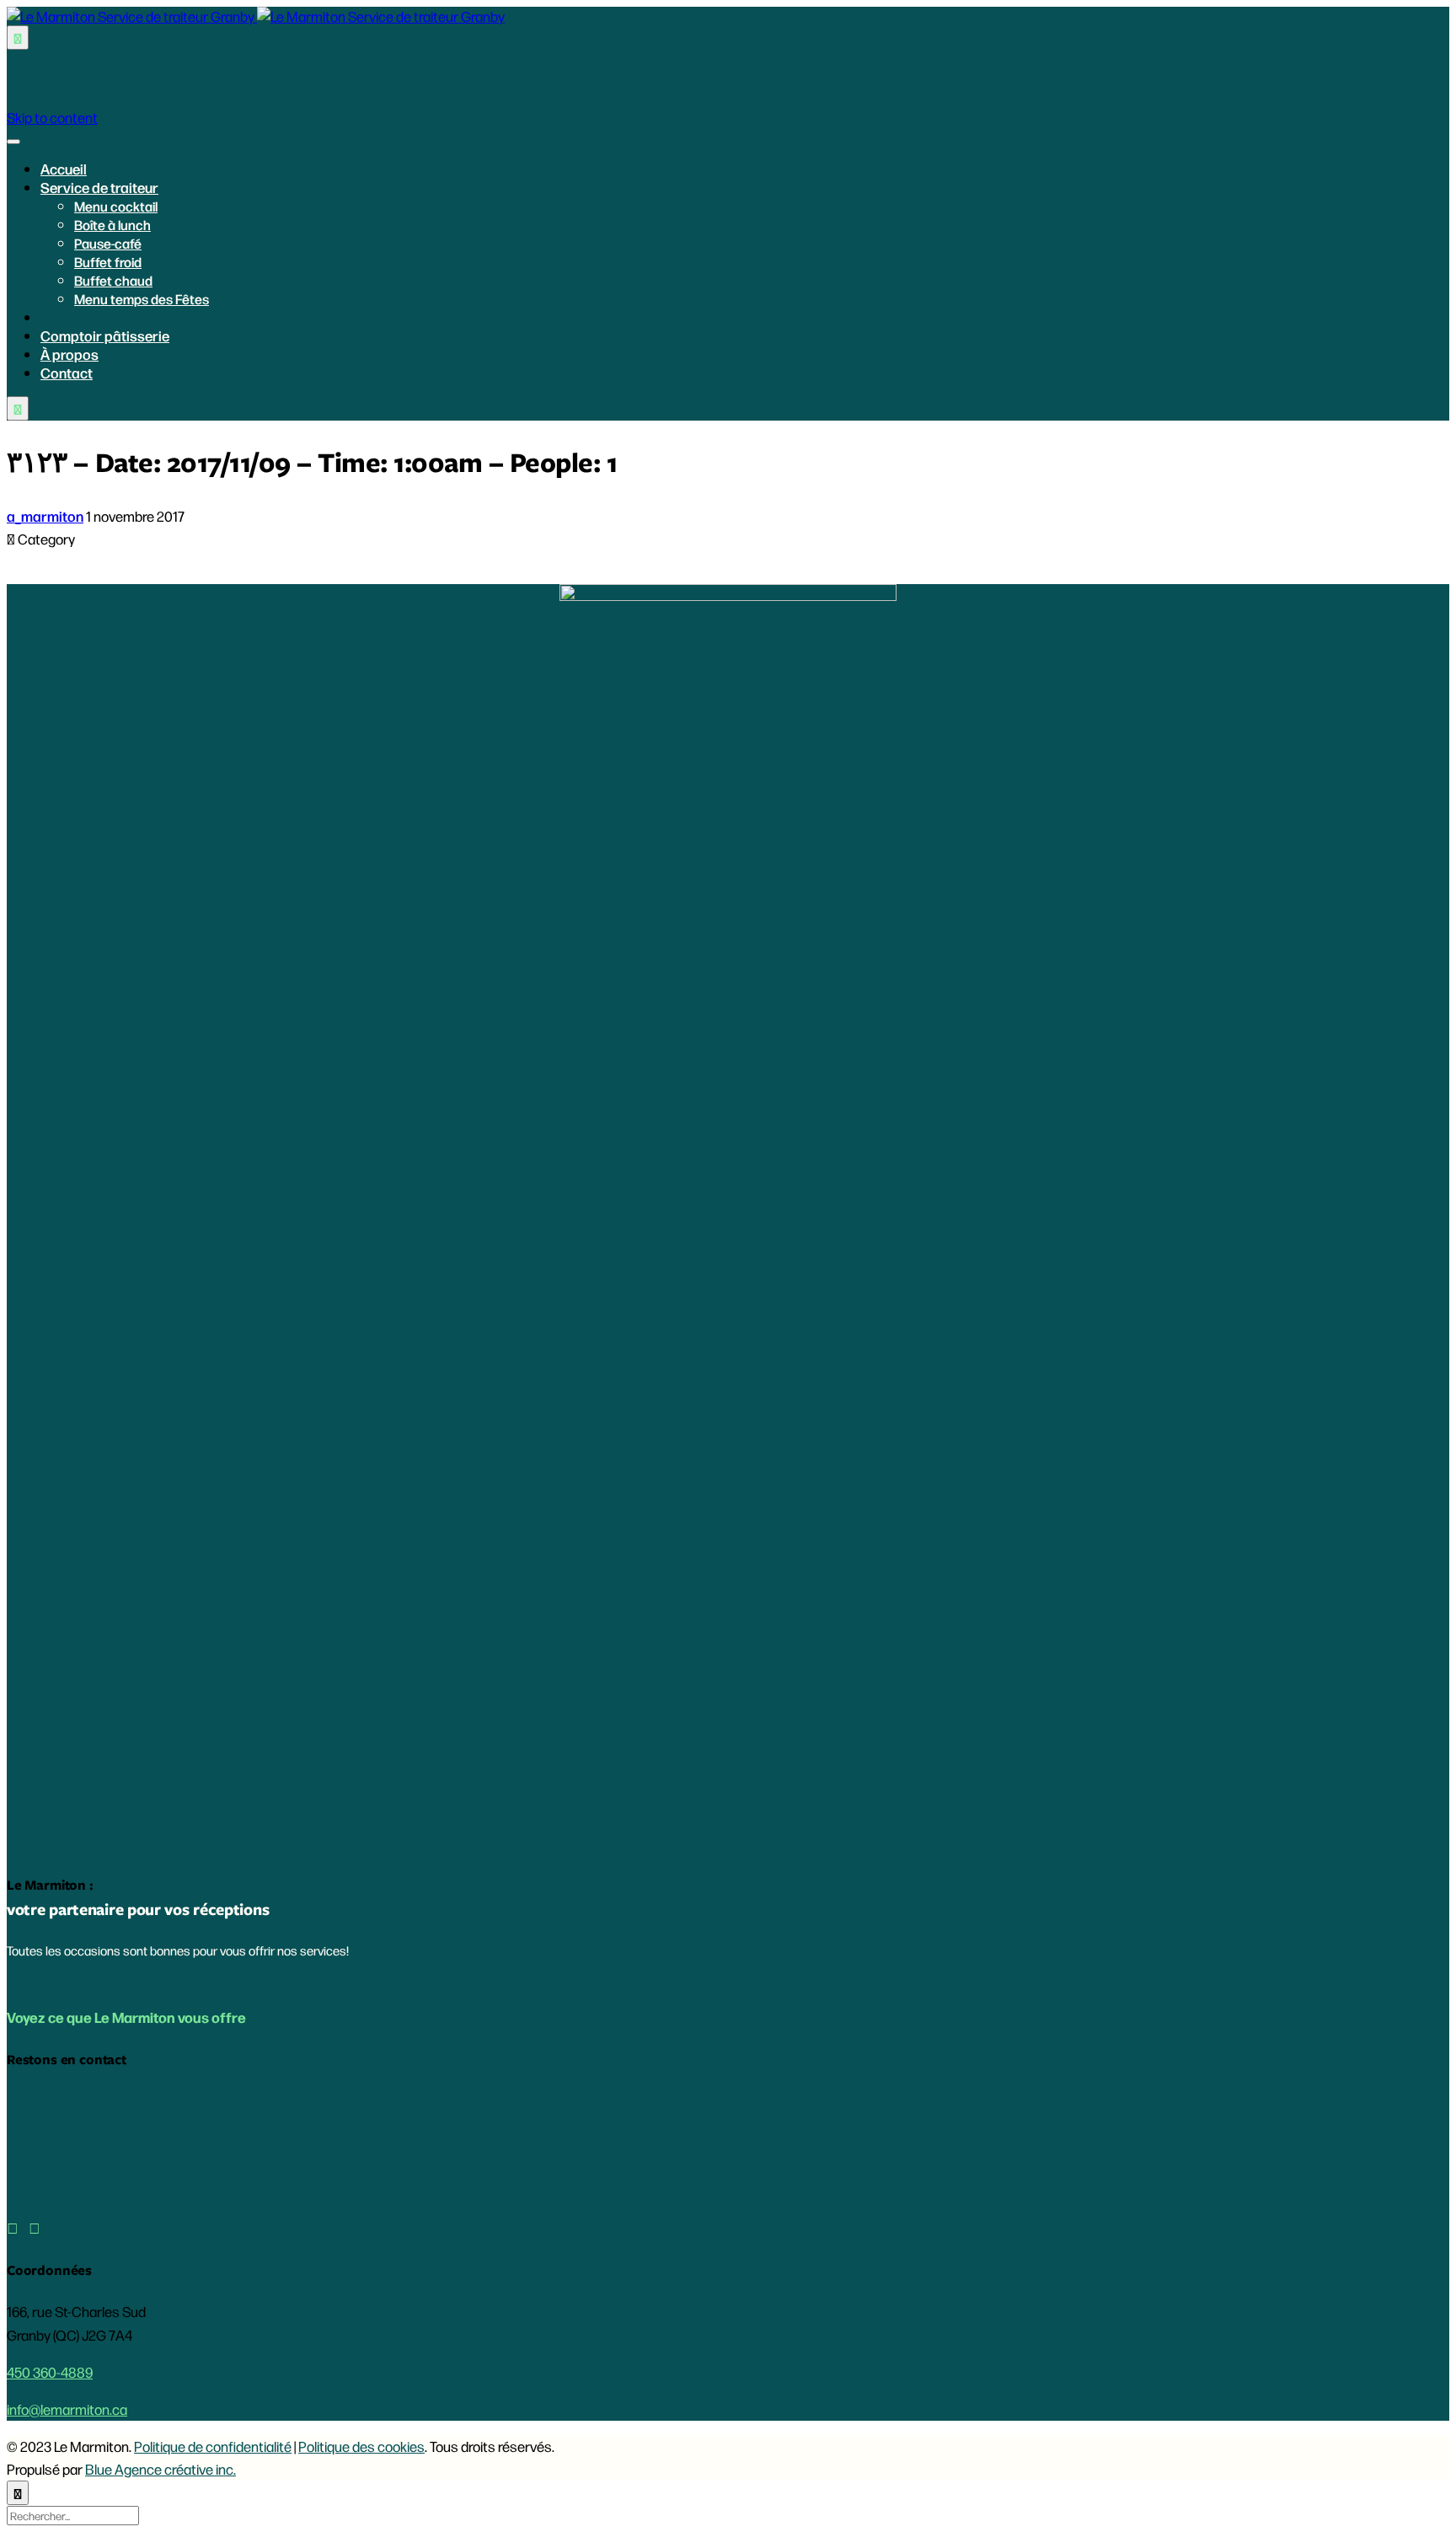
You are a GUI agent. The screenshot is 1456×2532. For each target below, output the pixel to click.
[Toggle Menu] (13, 142)
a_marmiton (45, 516)
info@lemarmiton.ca (67, 2409)
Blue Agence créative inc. (161, 2469)
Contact (67, 373)
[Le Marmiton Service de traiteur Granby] (256, 16)
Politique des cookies (361, 2446)
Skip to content (52, 117)
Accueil (64, 169)
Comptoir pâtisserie (105, 335)
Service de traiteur (99, 187)
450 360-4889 (50, 2372)
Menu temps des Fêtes (142, 299)
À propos (70, 354)
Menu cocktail (116, 206)
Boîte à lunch (112, 225)
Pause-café (108, 243)
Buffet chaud (113, 280)
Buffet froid (108, 262)
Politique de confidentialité (213, 2446)
